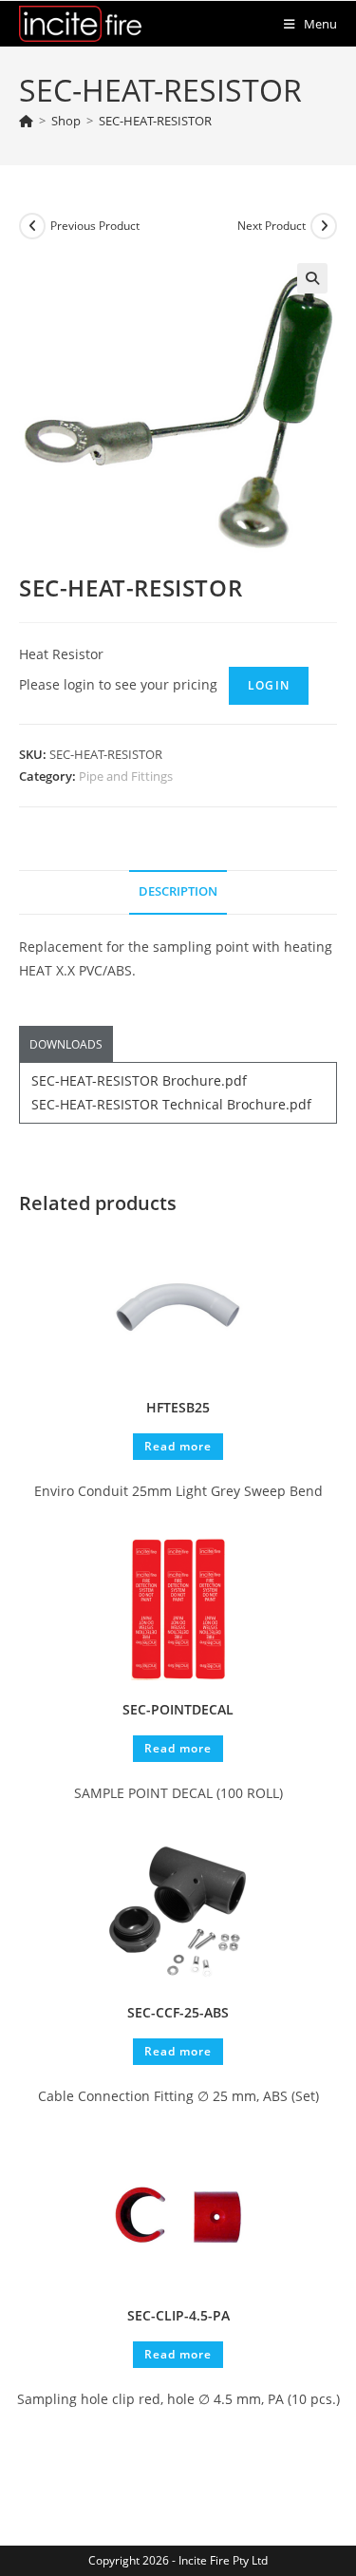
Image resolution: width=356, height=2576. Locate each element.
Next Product (272, 226)
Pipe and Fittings (126, 776)
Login (269, 685)
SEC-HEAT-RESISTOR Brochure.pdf (139, 1080)
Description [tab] (178, 891)
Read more (178, 1446)
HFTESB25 (178, 1407)
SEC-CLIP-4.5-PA (178, 2315)
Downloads (66, 1044)
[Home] (26, 121)
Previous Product (95, 226)
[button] (312, 278)
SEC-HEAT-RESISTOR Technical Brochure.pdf (171, 1104)
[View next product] (324, 226)
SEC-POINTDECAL (178, 1709)
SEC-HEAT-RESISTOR (155, 121)
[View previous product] (32, 226)
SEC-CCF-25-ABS (178, 2012)
